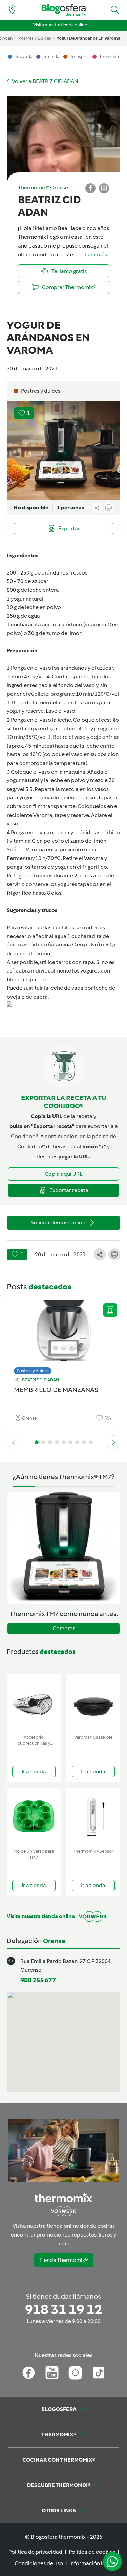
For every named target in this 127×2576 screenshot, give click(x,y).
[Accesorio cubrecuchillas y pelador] (34, 1703)
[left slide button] (14, 1442)
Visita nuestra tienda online (60, 25)
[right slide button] (113, 1442)
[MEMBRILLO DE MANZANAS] (63, 1336)
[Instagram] (75, 2373)
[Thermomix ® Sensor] (93, 1817)
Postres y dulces (33, 1371)
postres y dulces (35, 38)
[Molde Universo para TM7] (34, 1817)
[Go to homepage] (64, 10)
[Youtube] (52, 2373)
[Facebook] (29, 2373)
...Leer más (94, 254)
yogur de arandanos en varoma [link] (88, 38)
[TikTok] (99, 2373)
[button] (115, 10)
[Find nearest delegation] (12, 10)
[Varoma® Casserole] (93, 1703)
